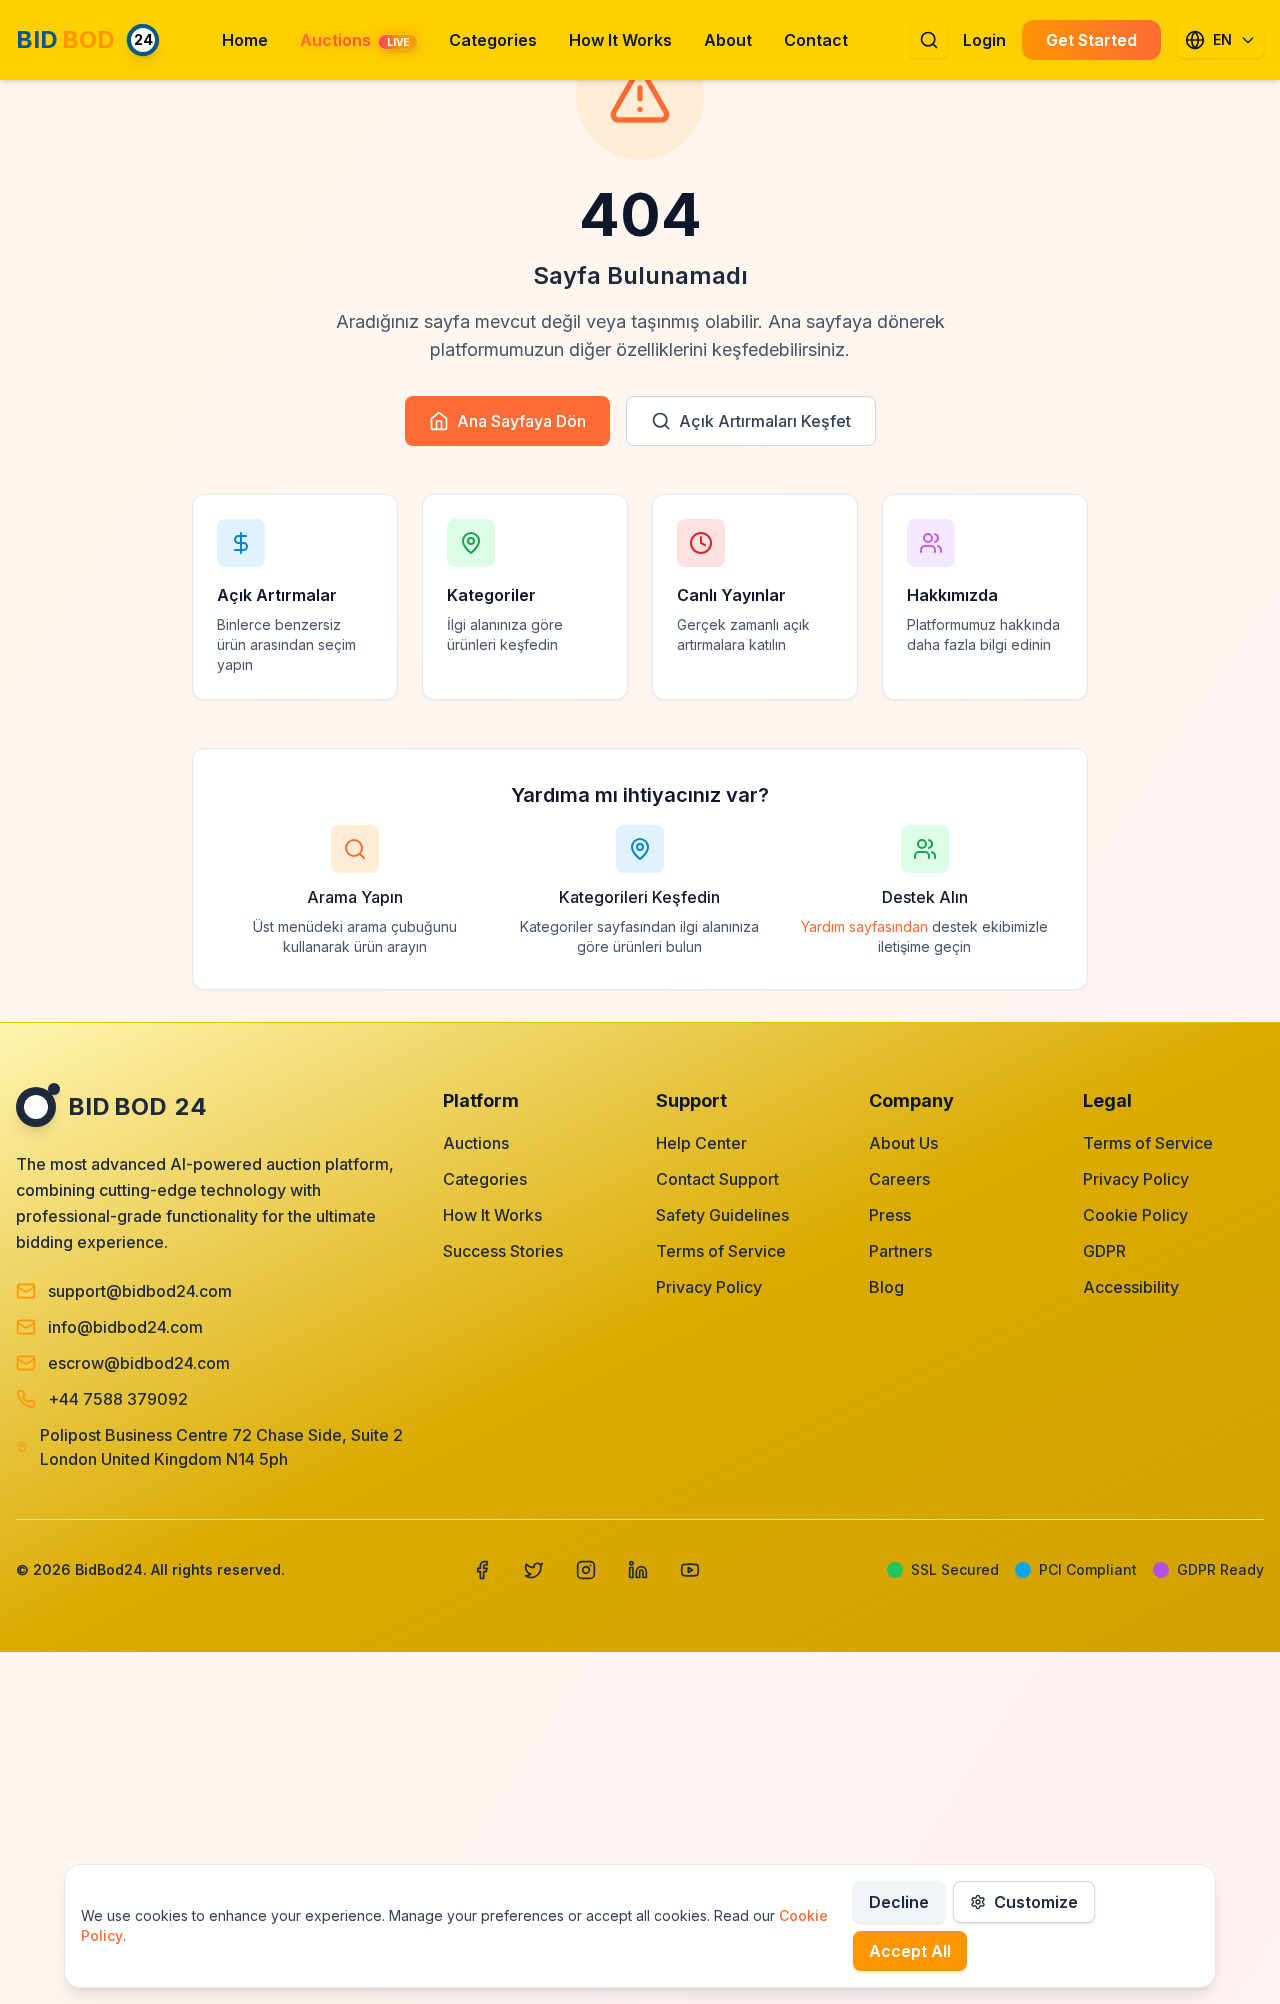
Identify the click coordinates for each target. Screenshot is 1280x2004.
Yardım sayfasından (864, 926)
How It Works (492, 1215)
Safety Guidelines (722, 1215)
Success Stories (503, 1251)
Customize (1036, 1902)
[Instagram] (586, 1570)
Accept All (910, 1951)
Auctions (476, 1143)
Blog (886, 1287)
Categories (485, 1179)
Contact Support (717, 1179)
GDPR (1104, 1251)
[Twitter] (534, 1570)
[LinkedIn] (638, 1570)
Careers (899, 1179)
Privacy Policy (709, 1287)
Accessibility (1131, 1287)
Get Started (1091, 40)
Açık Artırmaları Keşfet (765, 421)
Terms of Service (721, 1251)
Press (890, 1215)
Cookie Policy (1135, 1215)
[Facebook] (482, 1570)
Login (984, 40)
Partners (900, 1251)
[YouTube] (690, 1570)
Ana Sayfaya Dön (521, 421)
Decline (899, 1902)
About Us (903, 1143)
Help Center (701, 1143)
